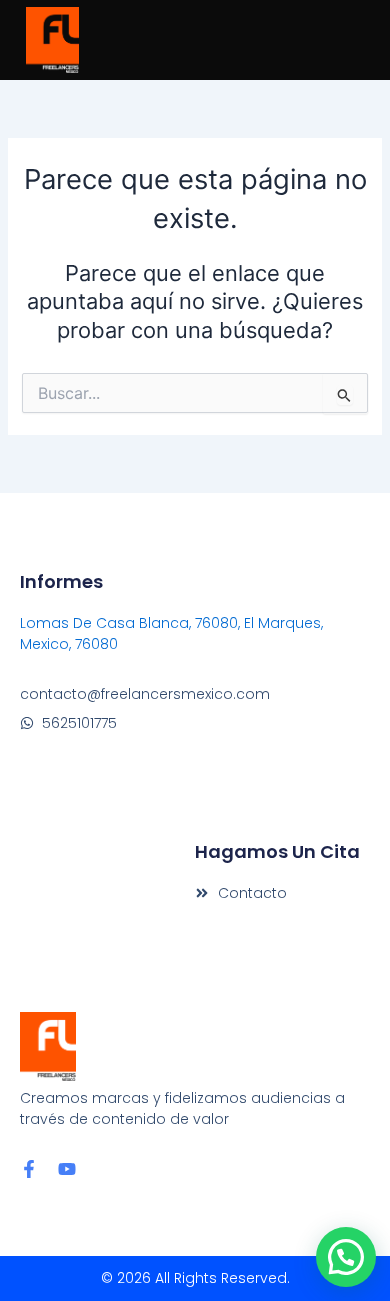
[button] (346, 1257)
